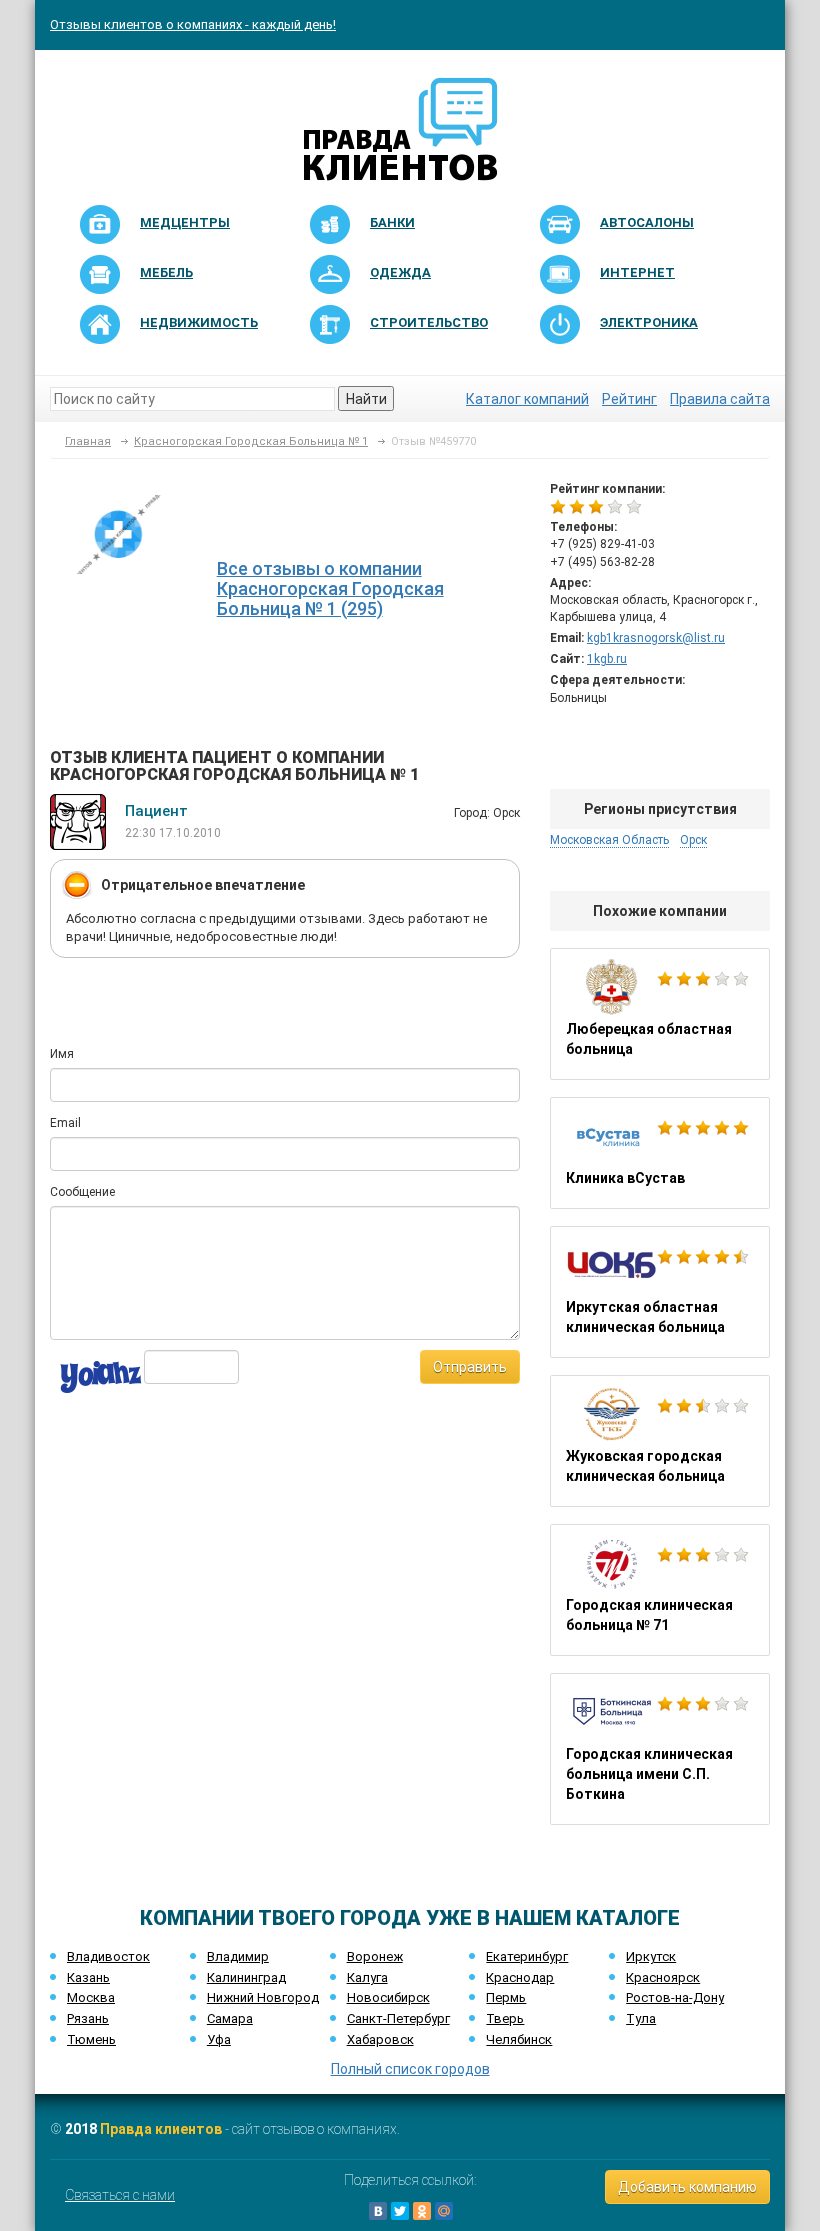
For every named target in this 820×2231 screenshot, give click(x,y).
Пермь (506, 1997)
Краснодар (520, 1977)
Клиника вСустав (660, 1153)
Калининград (246, 1977)
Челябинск (519, 2039)
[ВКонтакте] (378, 2211)
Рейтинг (629, 399)
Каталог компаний (527, 399)
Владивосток (108, 1956)
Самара (230, 2018)
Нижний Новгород (263, 1997)
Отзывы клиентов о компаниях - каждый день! (193, 24)
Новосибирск (388, 1997)
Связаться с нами (120, 2195)
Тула (641, 2018)
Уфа (219, 2039)
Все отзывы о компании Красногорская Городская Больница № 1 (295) (330, 588)
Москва (91, 1997)
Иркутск (651, 1956)
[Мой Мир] (444, 2211)
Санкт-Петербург (398, 2018)
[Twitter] (400, 2211)
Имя (62, 1054)
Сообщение (82, 1192)
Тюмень (91, 2039)
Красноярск (663, 1977)
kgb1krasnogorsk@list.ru (656, 638)
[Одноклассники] (422, 2211)
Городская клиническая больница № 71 (660, 1590)
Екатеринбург (527, 1956)
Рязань (88, 2018)
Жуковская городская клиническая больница (660, 1441)
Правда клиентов (161, 2129)
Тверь (505, 2018)
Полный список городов (410, 2069)
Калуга (367, 1977)
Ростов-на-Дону (675, 1997)
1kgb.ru (607, 659)
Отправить (470, 1367)
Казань (88, 1977)
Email (65, 1123)
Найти (366, 399)
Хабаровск (380, 2039)
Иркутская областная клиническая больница (660, 1292)
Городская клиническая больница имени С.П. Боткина (660, 1749)
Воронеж (375, 1956)
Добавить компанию (687, 2187)
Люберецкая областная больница (660, 1014)
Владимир (238, 1956)
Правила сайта (720, 399)
